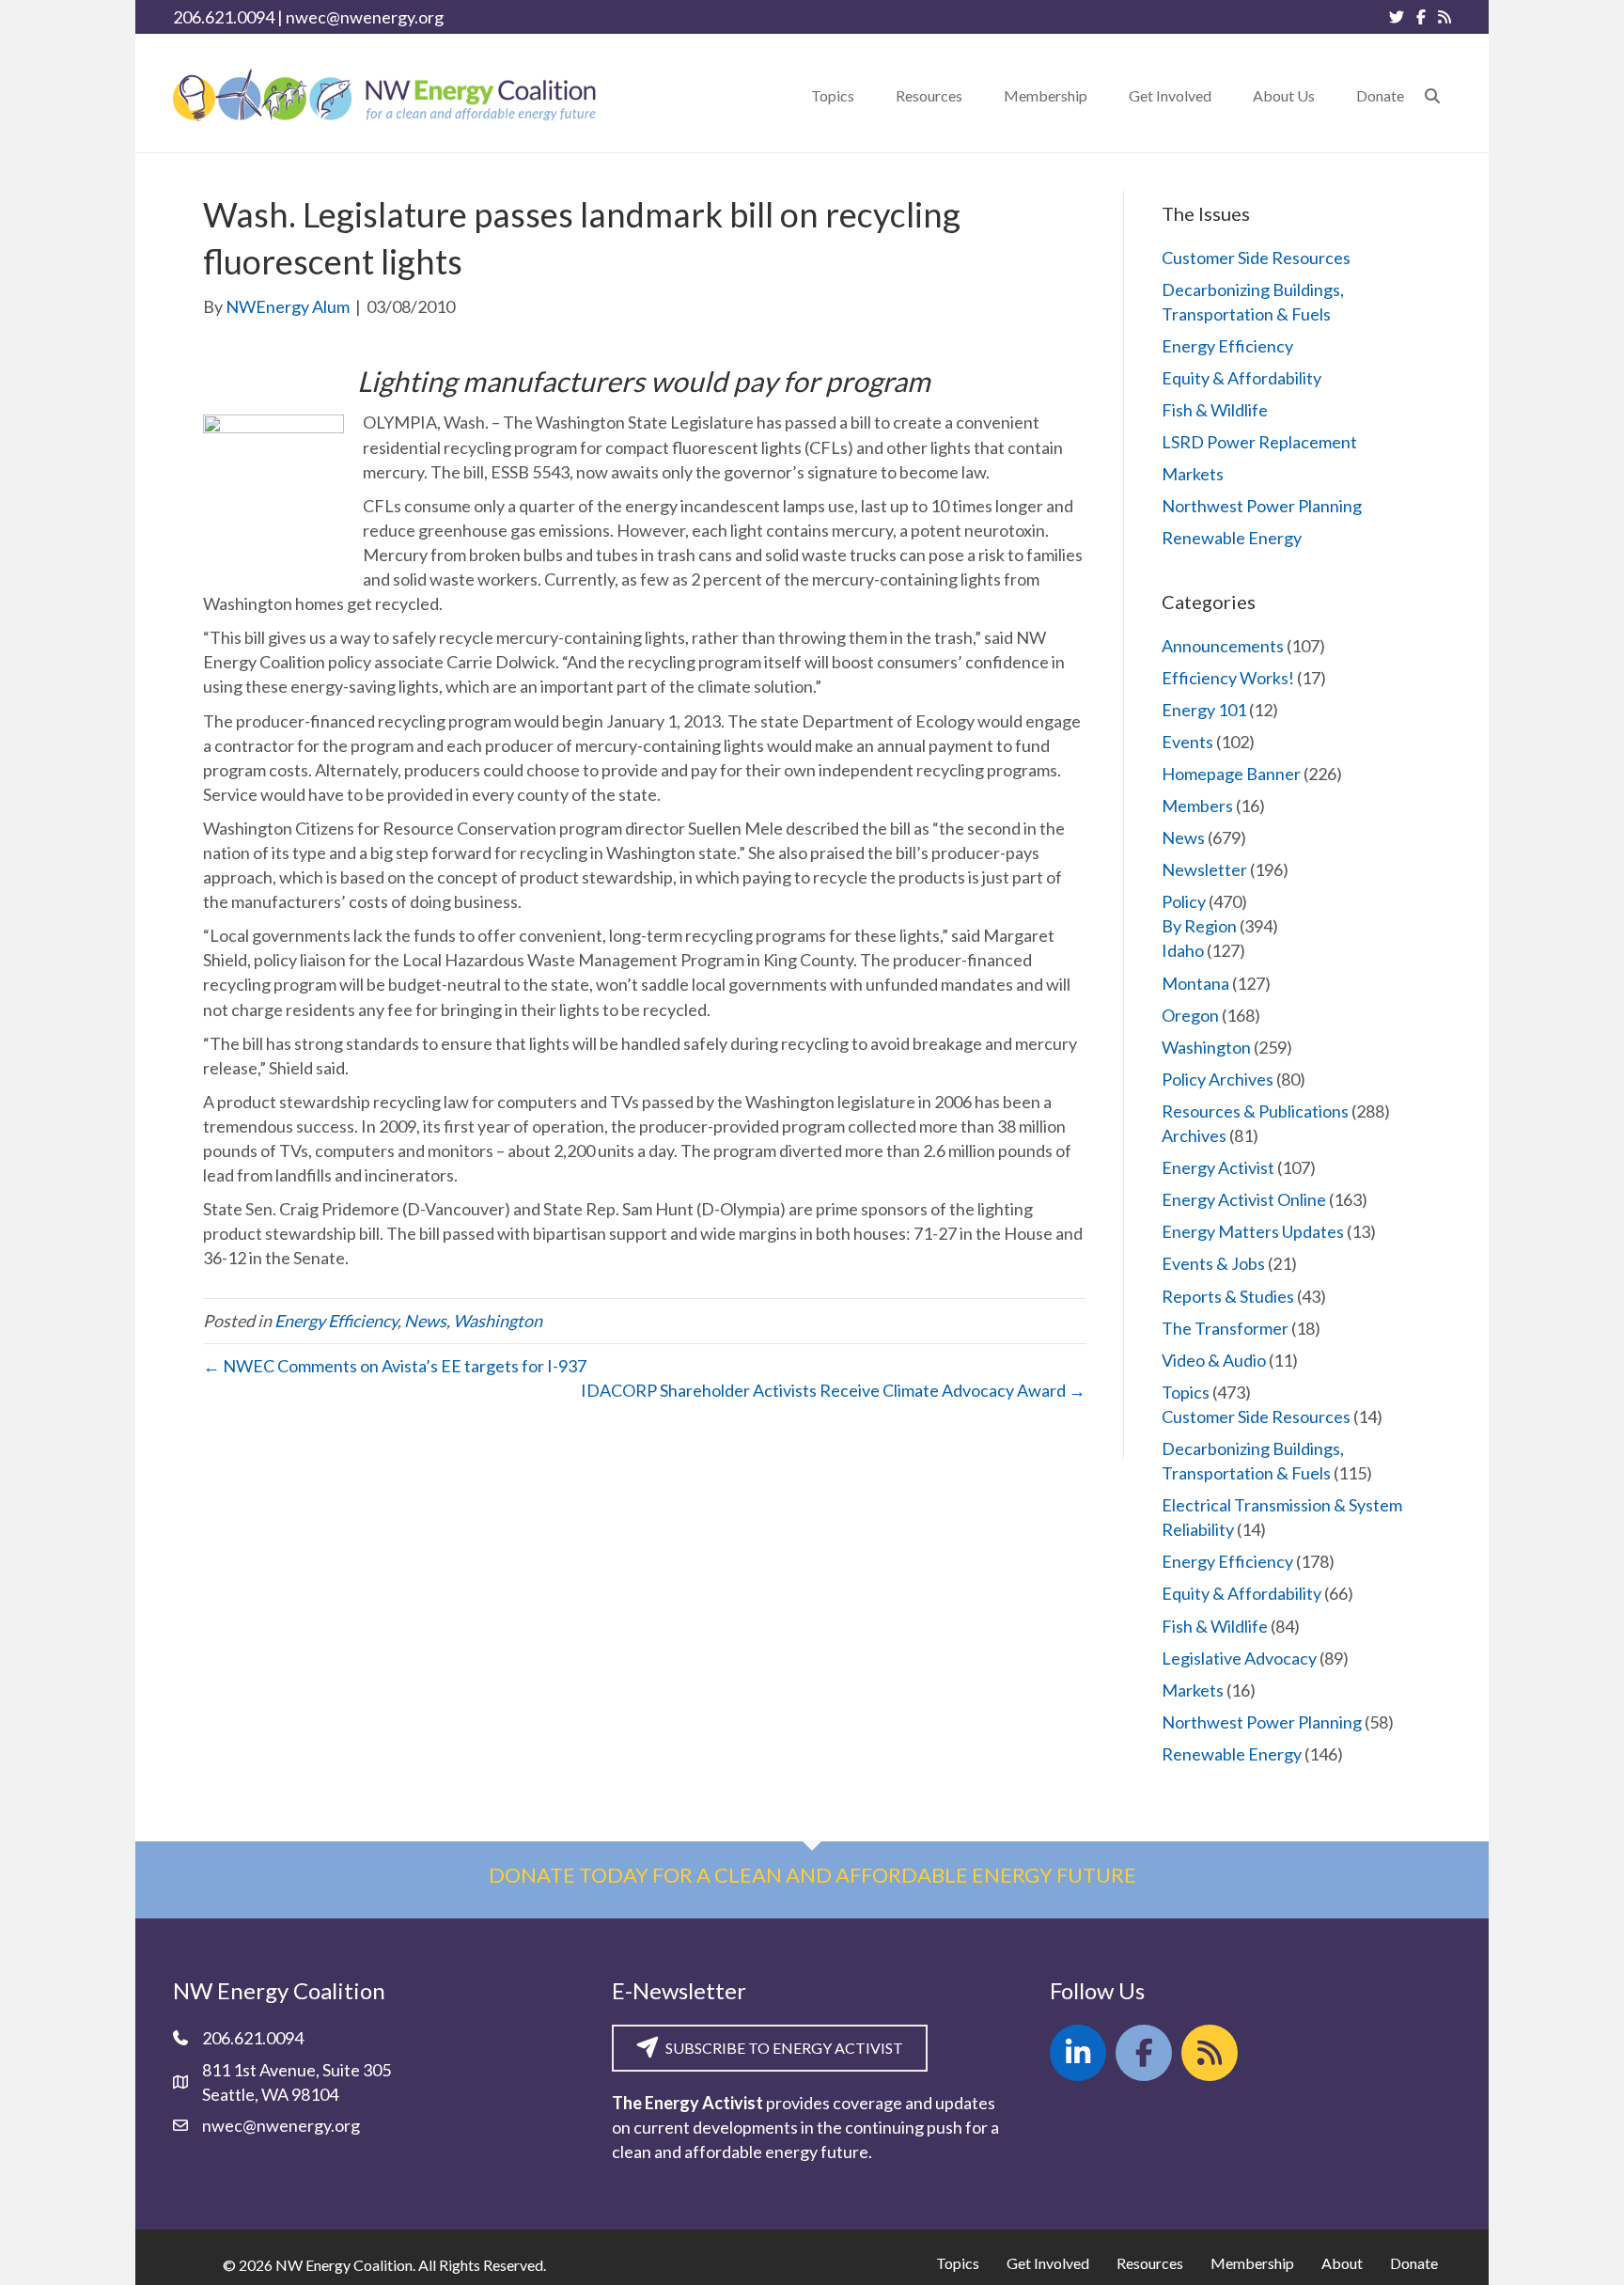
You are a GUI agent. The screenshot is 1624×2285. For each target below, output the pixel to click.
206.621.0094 (224, 17)
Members (1197, 806)
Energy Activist (1218, 1167)
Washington (498, 1321)
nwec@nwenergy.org (365, 17)
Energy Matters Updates (1253, 1231)
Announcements (1223, 646)
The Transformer (1225, 1328)
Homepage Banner (1231, 774)
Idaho (1183, 950)
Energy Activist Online (1244, 1199)
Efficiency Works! (1228, 678)
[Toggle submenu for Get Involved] (1225, 95)
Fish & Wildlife (1215, 410)
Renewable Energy (1232, 538)
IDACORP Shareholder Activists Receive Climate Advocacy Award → (833, 1390)
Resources (1150, 2263)
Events (1187, 742)
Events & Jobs (1213, 1263)
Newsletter (1204, 869)
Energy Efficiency (336, 1321)
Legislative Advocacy (1239, 1658)
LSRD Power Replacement (1259, 442)
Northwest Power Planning (1262, 506)
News (425, 1321)
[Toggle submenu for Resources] (976, 95)
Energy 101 (1204, 710)
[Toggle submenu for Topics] (867, 95)
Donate (1414, 2263)
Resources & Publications (1255, 1111)
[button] (1432, 95)
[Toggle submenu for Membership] (1101, 95)
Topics (1186, 1392)
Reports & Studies (1228, 1296)
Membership (1252, 2263)
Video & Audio (1214, 1360)
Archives (1194, 1135)
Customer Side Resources (1256, 258)
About (1342, 2263)
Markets (1193, 474)
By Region (1199, 926)
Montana (1195, 983)
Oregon (1190, 1015)
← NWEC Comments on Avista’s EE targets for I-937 (395, 1366)
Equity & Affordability (1241, 378)
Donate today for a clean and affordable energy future (812, 1875)
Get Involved (1048, 2263)
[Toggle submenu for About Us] (1328, 95)
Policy (1184, 901)
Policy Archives (1218, 1079)
